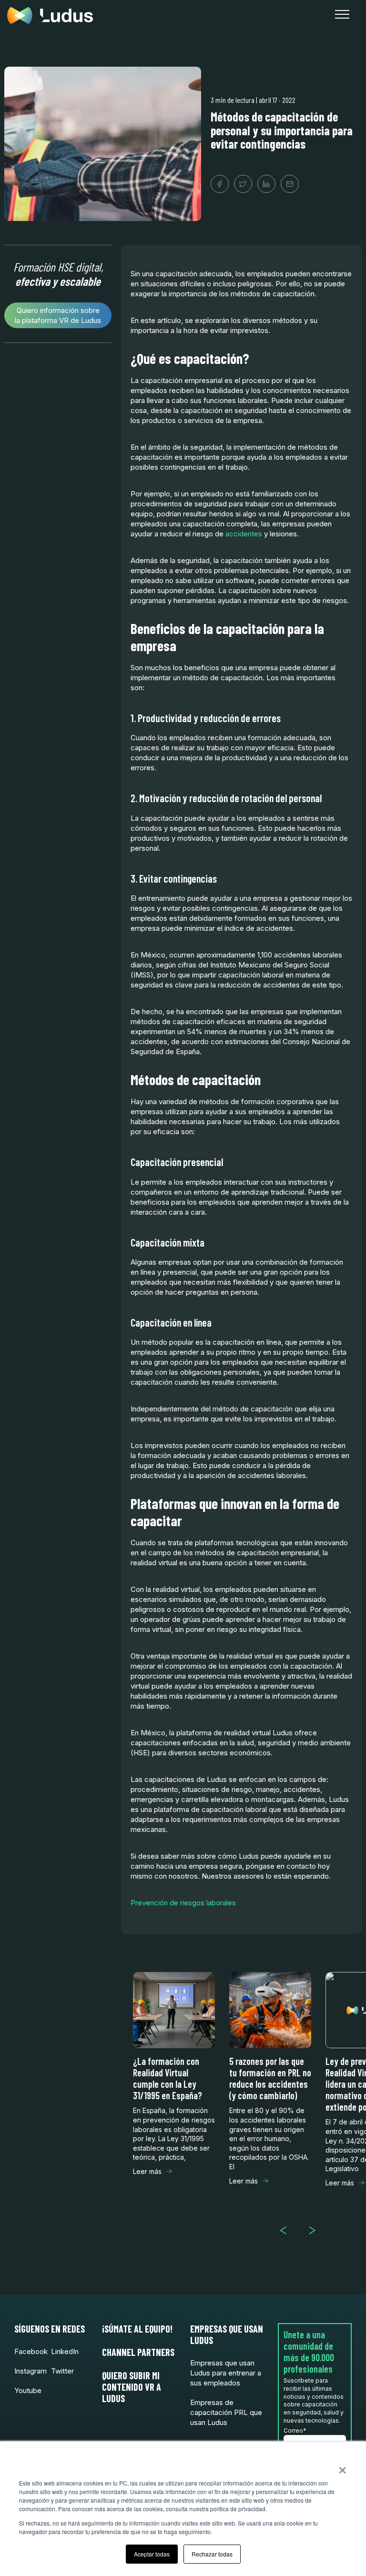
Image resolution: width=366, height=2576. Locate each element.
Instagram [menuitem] (30, 2371)
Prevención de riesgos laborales (183, 1903)
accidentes (244, 534)
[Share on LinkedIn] (266, 184)
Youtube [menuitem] (28, 2390)
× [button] (342, 2467)
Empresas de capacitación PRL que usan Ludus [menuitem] (226, 2412)
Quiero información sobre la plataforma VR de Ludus (58, 315)
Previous (287, 2230)
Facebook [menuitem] (31, 2351)
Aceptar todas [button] (152, 2554)
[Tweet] (243, 184)
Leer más (147, 2171)
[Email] (290, 184)
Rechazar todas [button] (212, 2554)
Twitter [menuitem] (62, 2371)
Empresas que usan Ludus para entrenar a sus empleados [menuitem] (226, 2373)
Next (316, 2230)
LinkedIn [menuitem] (65, 2351)
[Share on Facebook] (220, 184)
